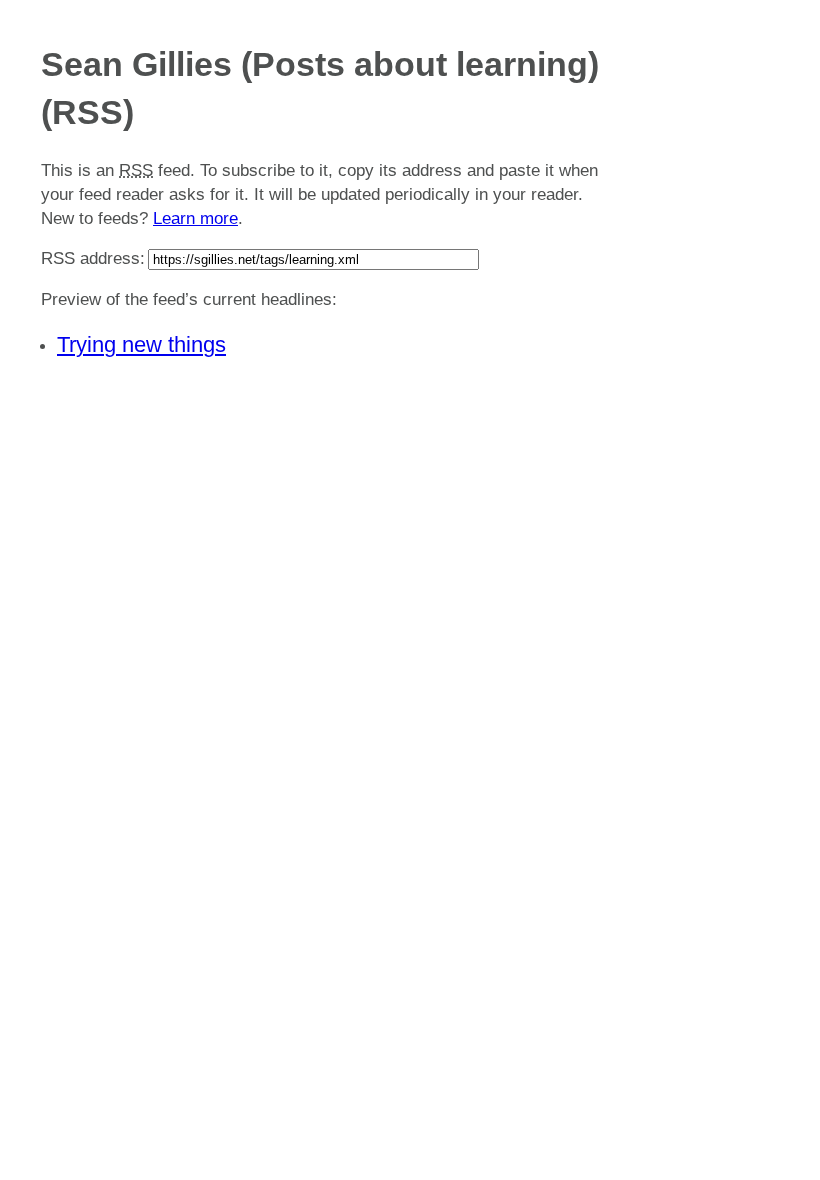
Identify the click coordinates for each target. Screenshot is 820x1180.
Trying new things (141, 344)
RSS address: (93, 258)
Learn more (195, 218)
